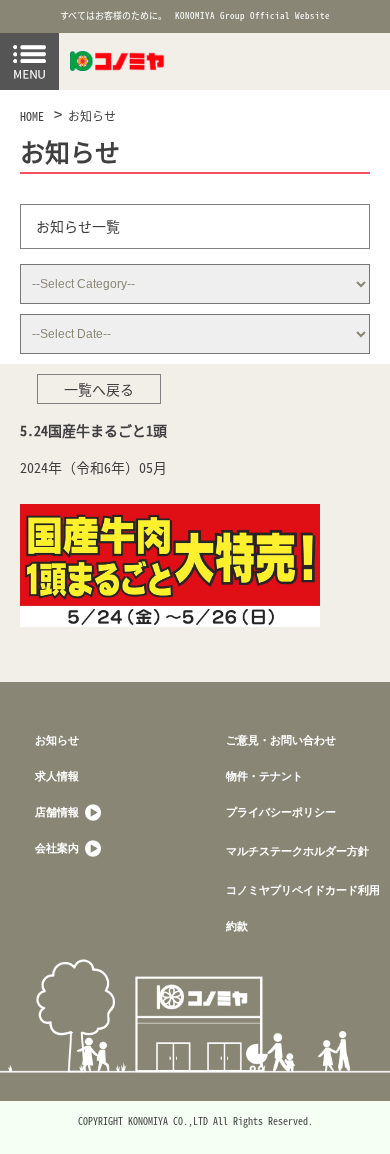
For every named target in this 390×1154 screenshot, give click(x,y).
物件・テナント (264, 775)
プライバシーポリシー (281, 811)
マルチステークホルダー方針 (297, 850)
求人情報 (57, 775)
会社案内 (58, 847)
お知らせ (92, 116)
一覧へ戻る (99, 389)
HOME (32, 116)
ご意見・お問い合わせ (281, 739)
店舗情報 (58, 811)
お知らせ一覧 (78, 226)
